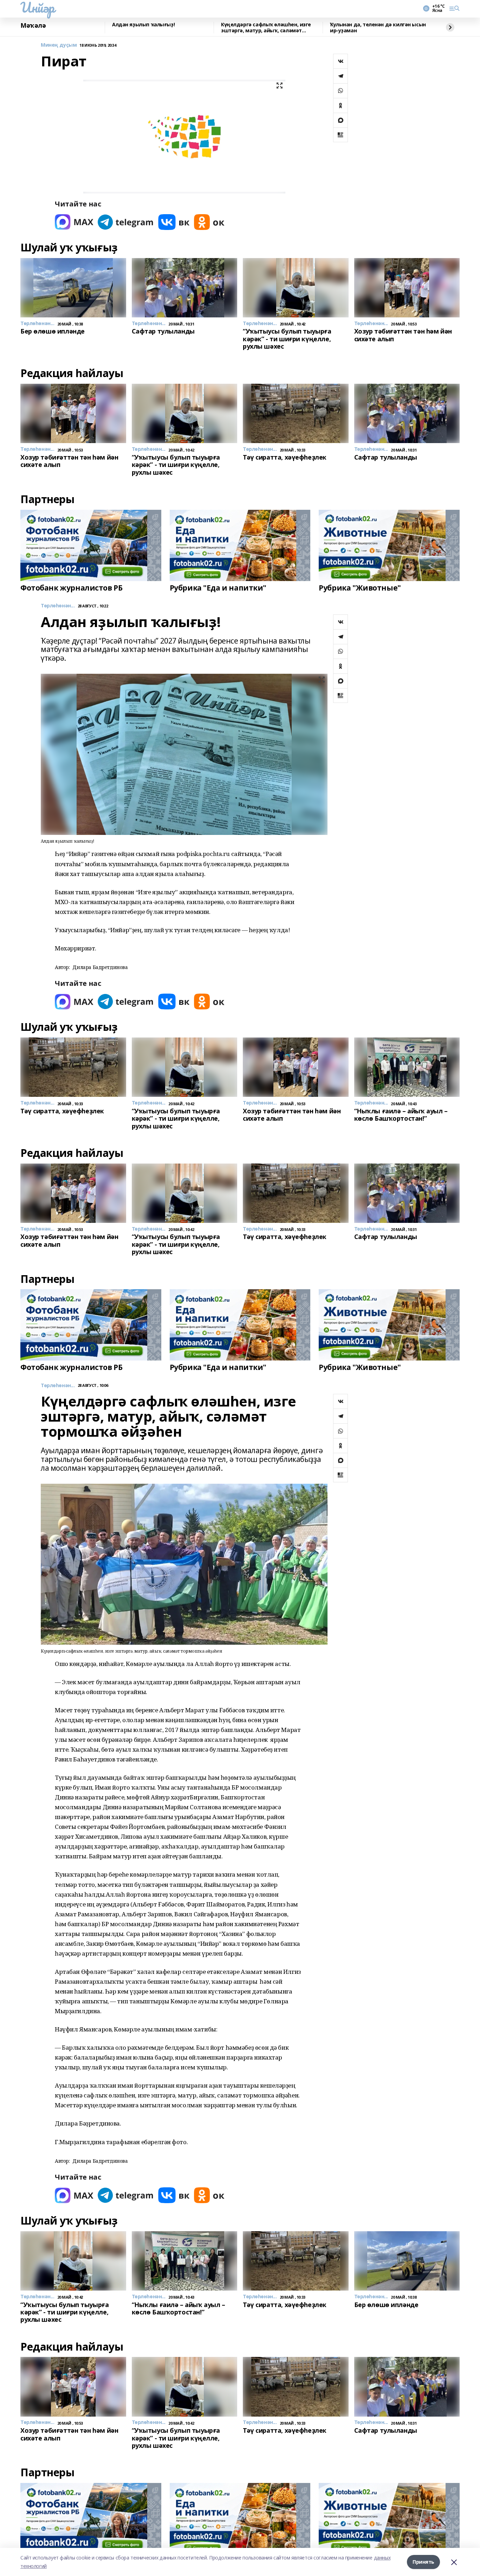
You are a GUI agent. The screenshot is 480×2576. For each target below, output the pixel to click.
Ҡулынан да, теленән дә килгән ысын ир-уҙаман (378, 28)
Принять (423, 2562)
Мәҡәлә (33, 26)
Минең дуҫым (59, 45)
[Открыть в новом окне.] (74, 222)
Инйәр (37, 7)
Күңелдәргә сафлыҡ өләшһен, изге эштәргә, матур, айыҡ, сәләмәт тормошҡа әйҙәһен (266, 28)
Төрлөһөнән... (58, 606)
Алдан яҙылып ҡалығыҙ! (143, 25)
